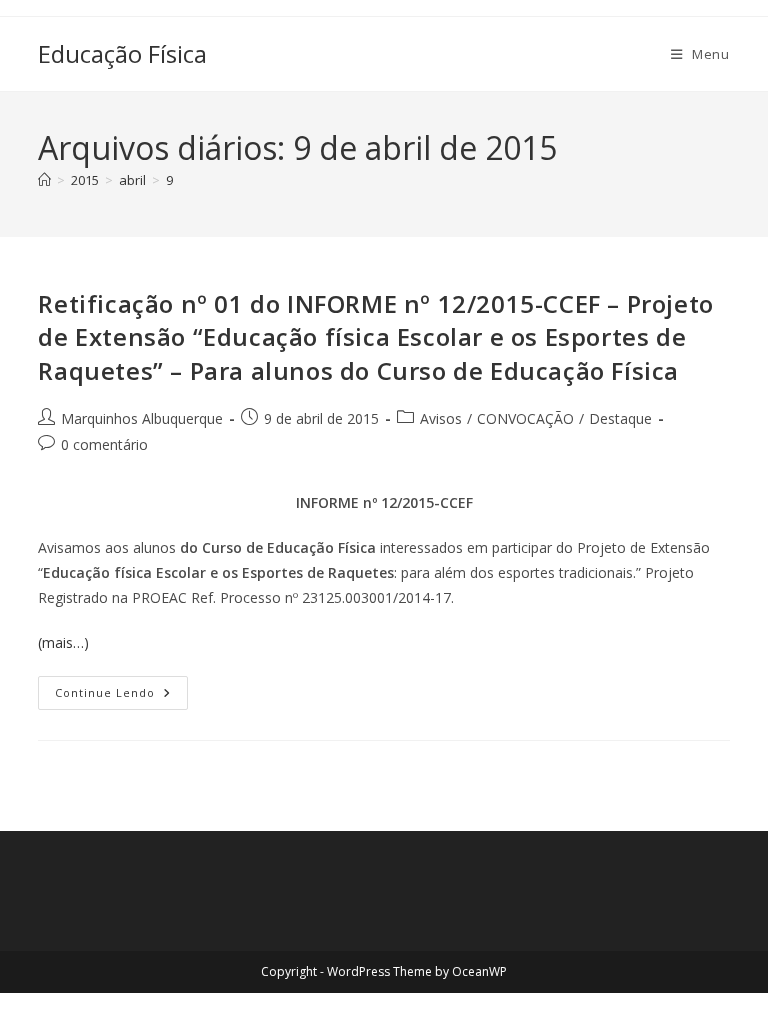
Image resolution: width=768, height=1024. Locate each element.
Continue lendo (121, 688)
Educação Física (122, 53)
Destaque (620, 418)
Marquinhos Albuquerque (142, 418)
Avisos (441, 418)
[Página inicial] (44, 180)
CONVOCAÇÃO (525, 418)
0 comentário (104, 444)
